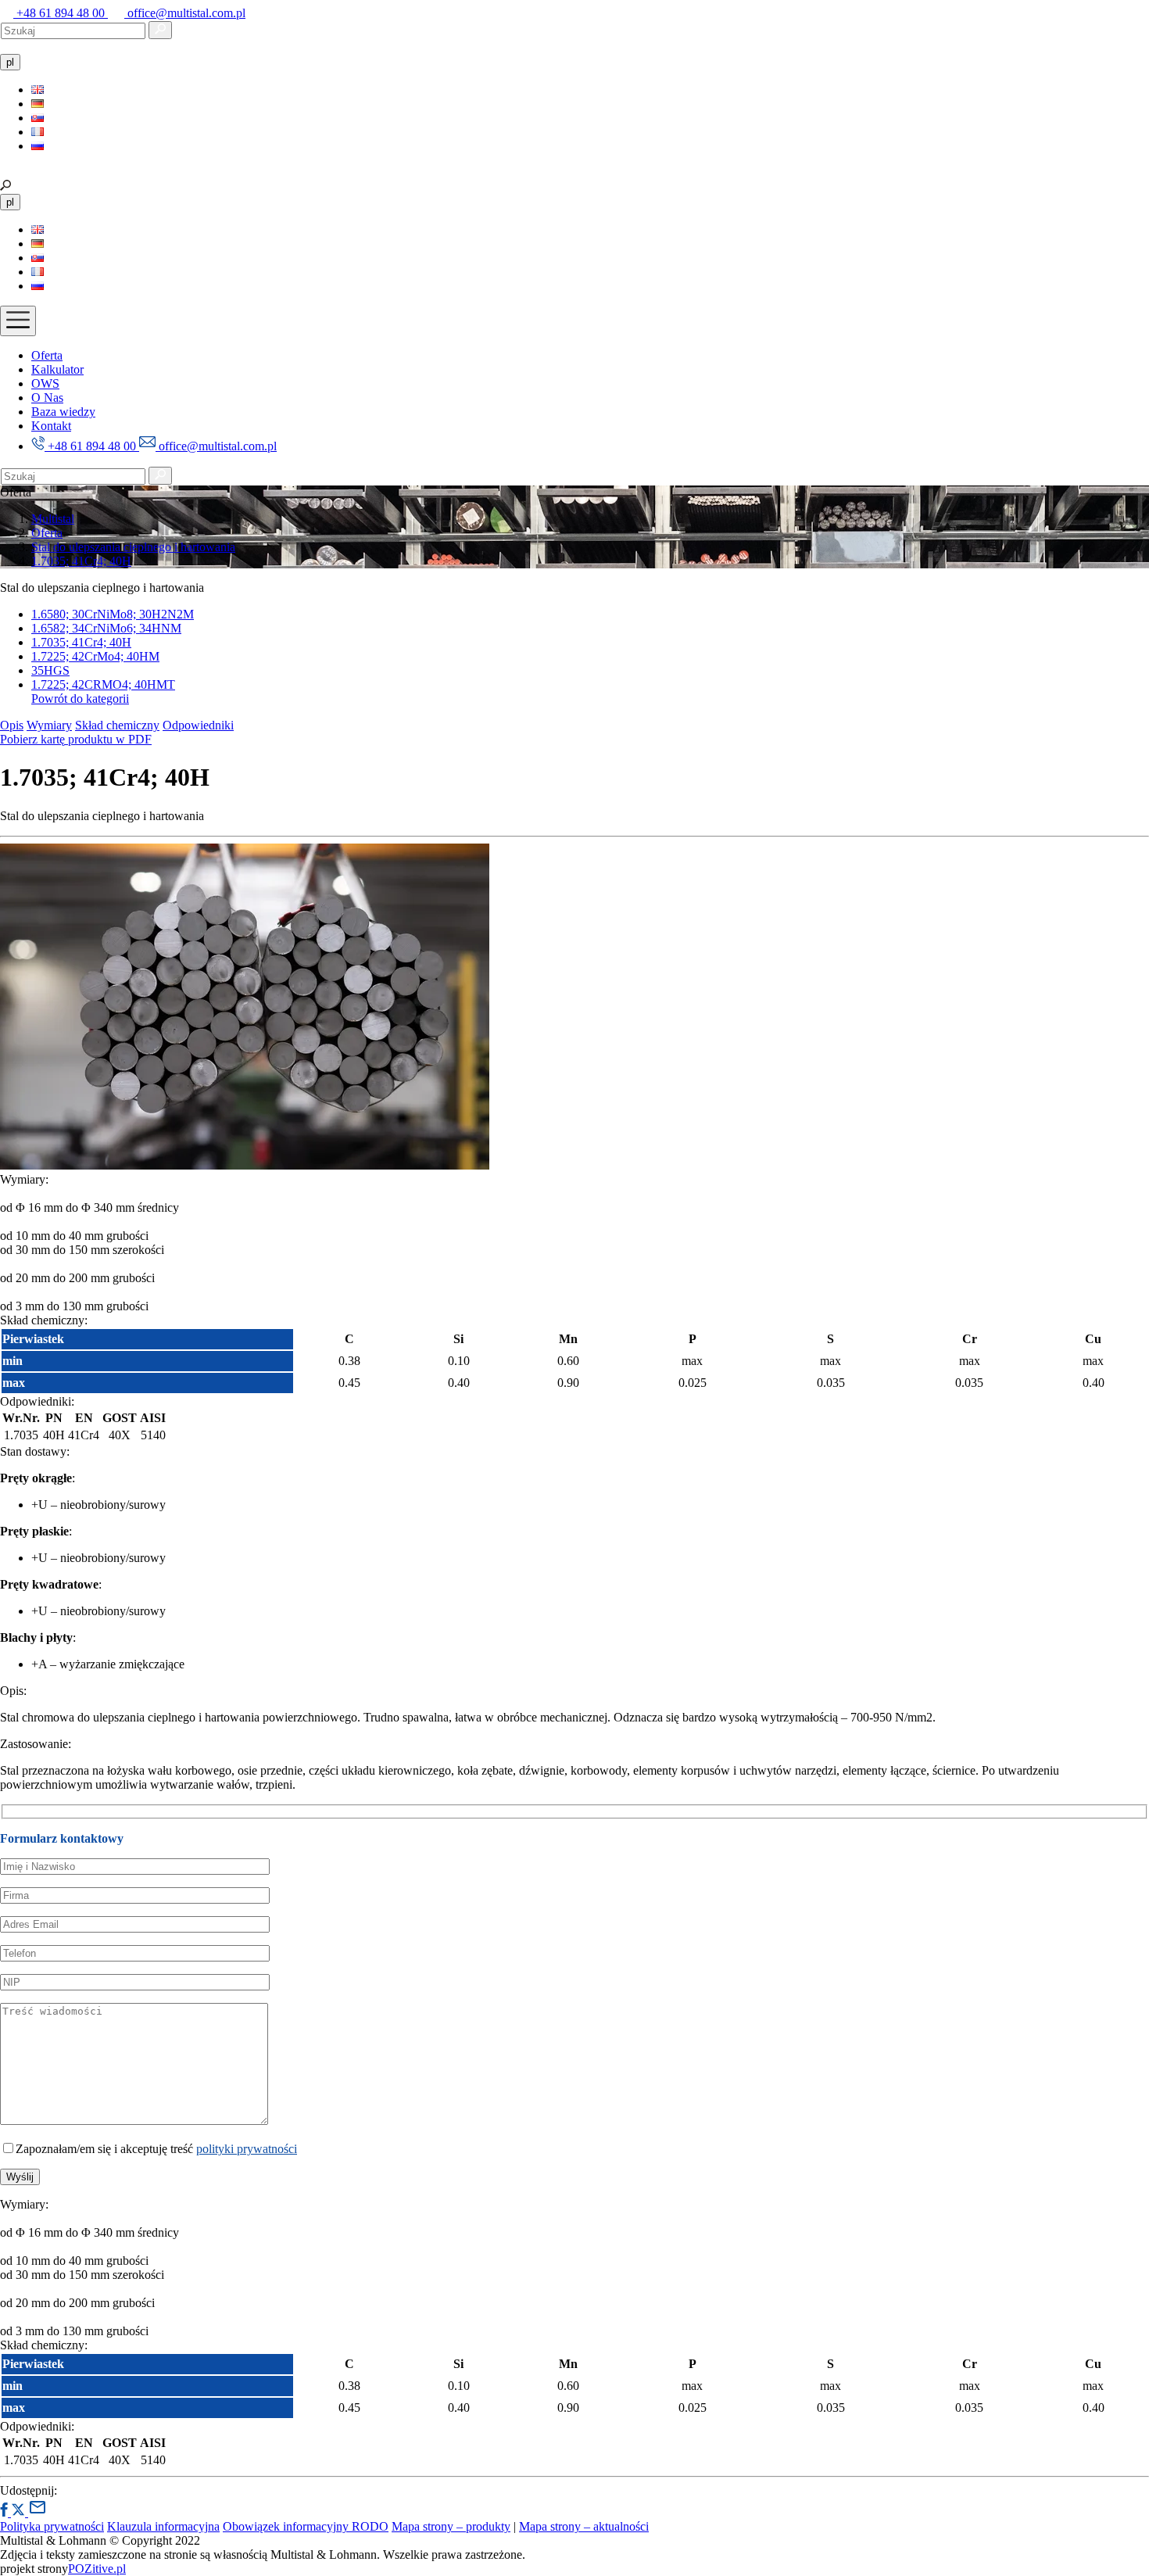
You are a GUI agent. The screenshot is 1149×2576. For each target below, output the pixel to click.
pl (10, 62)
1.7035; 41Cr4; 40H (81, 561)
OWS (45, 383)
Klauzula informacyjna (163, 2526)
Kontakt (51, 426)
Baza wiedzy (63, 412)
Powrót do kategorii (80, 699)
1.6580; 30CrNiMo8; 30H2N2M (113, 614)
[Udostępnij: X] (20, 2512)
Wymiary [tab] (49, 725)
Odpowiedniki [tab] (198, 725)
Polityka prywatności (52, 2526)
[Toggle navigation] (18, 321)
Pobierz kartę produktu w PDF (76, 739)
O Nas (47, 398)
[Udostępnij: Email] (38, 2512)
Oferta (47, 355)
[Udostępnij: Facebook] (5, 2512)
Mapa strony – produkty (451, 2526)
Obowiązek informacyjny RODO (306, 2526)
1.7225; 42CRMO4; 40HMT (103, 684)
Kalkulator (57, 369)
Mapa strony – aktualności (584, 2526)
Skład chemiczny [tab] (117, 725)
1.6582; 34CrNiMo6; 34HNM (106, 628)
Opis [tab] (12, 725)
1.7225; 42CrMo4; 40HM (95, 656)
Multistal (53, 519)
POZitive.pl (97, 2569)
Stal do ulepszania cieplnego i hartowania (133, 547)
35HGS (50, 670)
